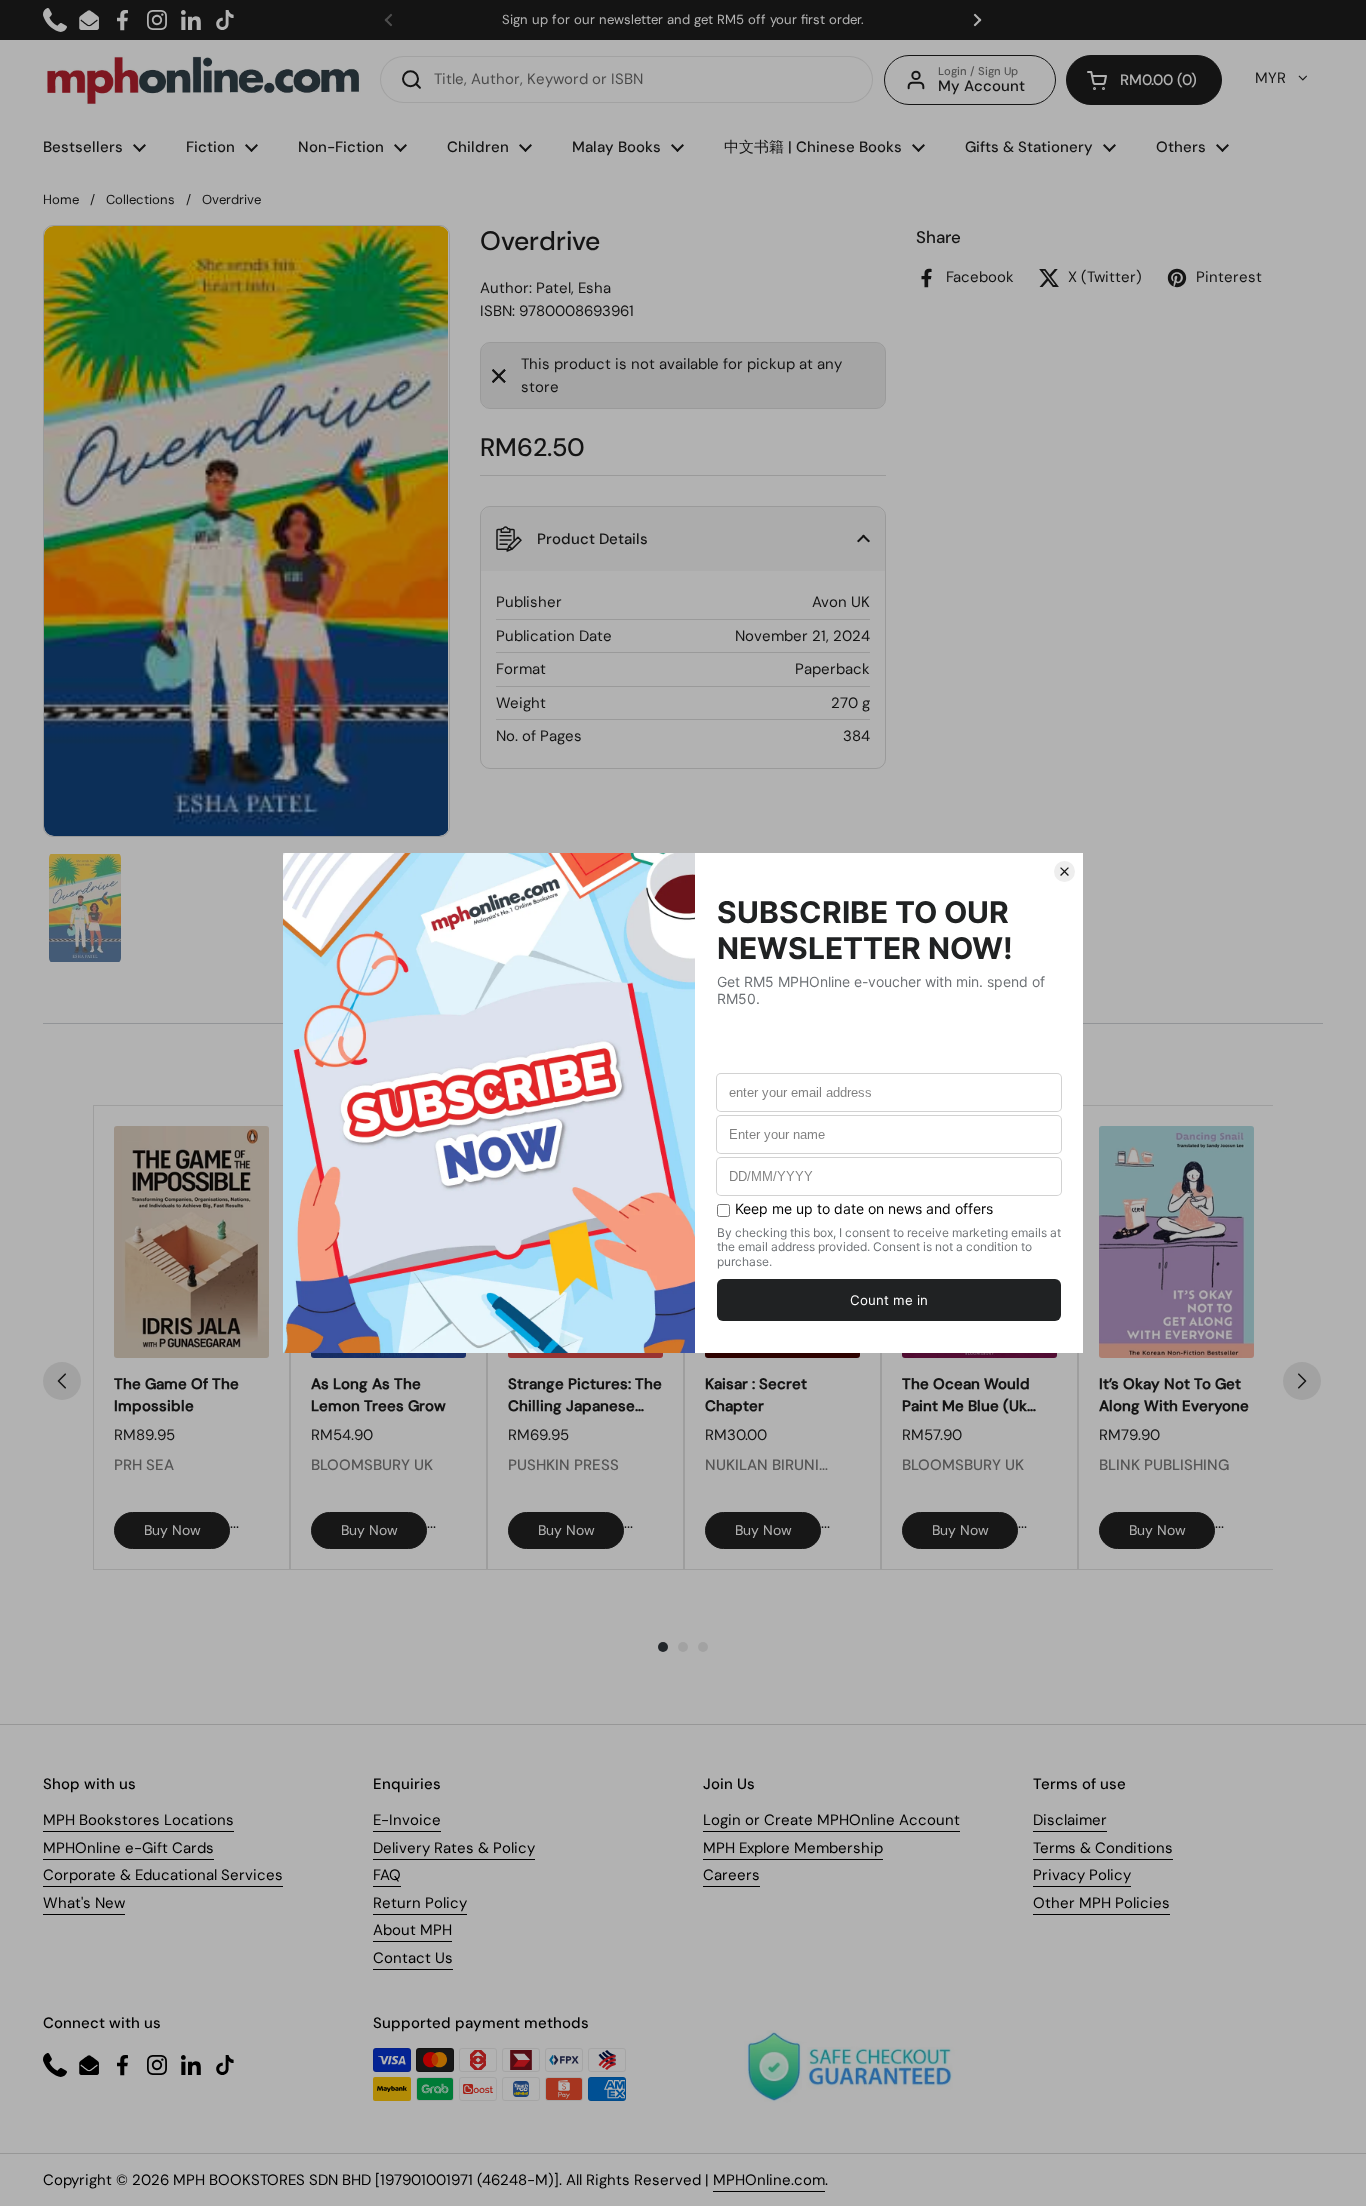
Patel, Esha (573, 288)
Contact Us (413, 1958)
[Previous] (62, 1381)
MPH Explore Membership (793, 1848)
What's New (84, 1903)
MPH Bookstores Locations (138, 1820)
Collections (140, 199)
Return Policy (420, 1903)
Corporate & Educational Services (163, 1875)
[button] (1144, 80)
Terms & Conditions (1103, 1848)
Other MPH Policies (1101, 1903)
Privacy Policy (1082, 1875)
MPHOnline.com (769, 2180)
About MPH (412, 1930)
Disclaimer (1070, 1820)
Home (61, 199)
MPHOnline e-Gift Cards (128, 1848)
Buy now (172, 1530)
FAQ (387, 1875)
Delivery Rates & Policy (454, 1848)
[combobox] (626, 79)
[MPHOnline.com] (203, 80)
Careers (731, 1875)
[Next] (1302, 1381)
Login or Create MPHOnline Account (831, 1820)
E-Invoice (407, 1820)
